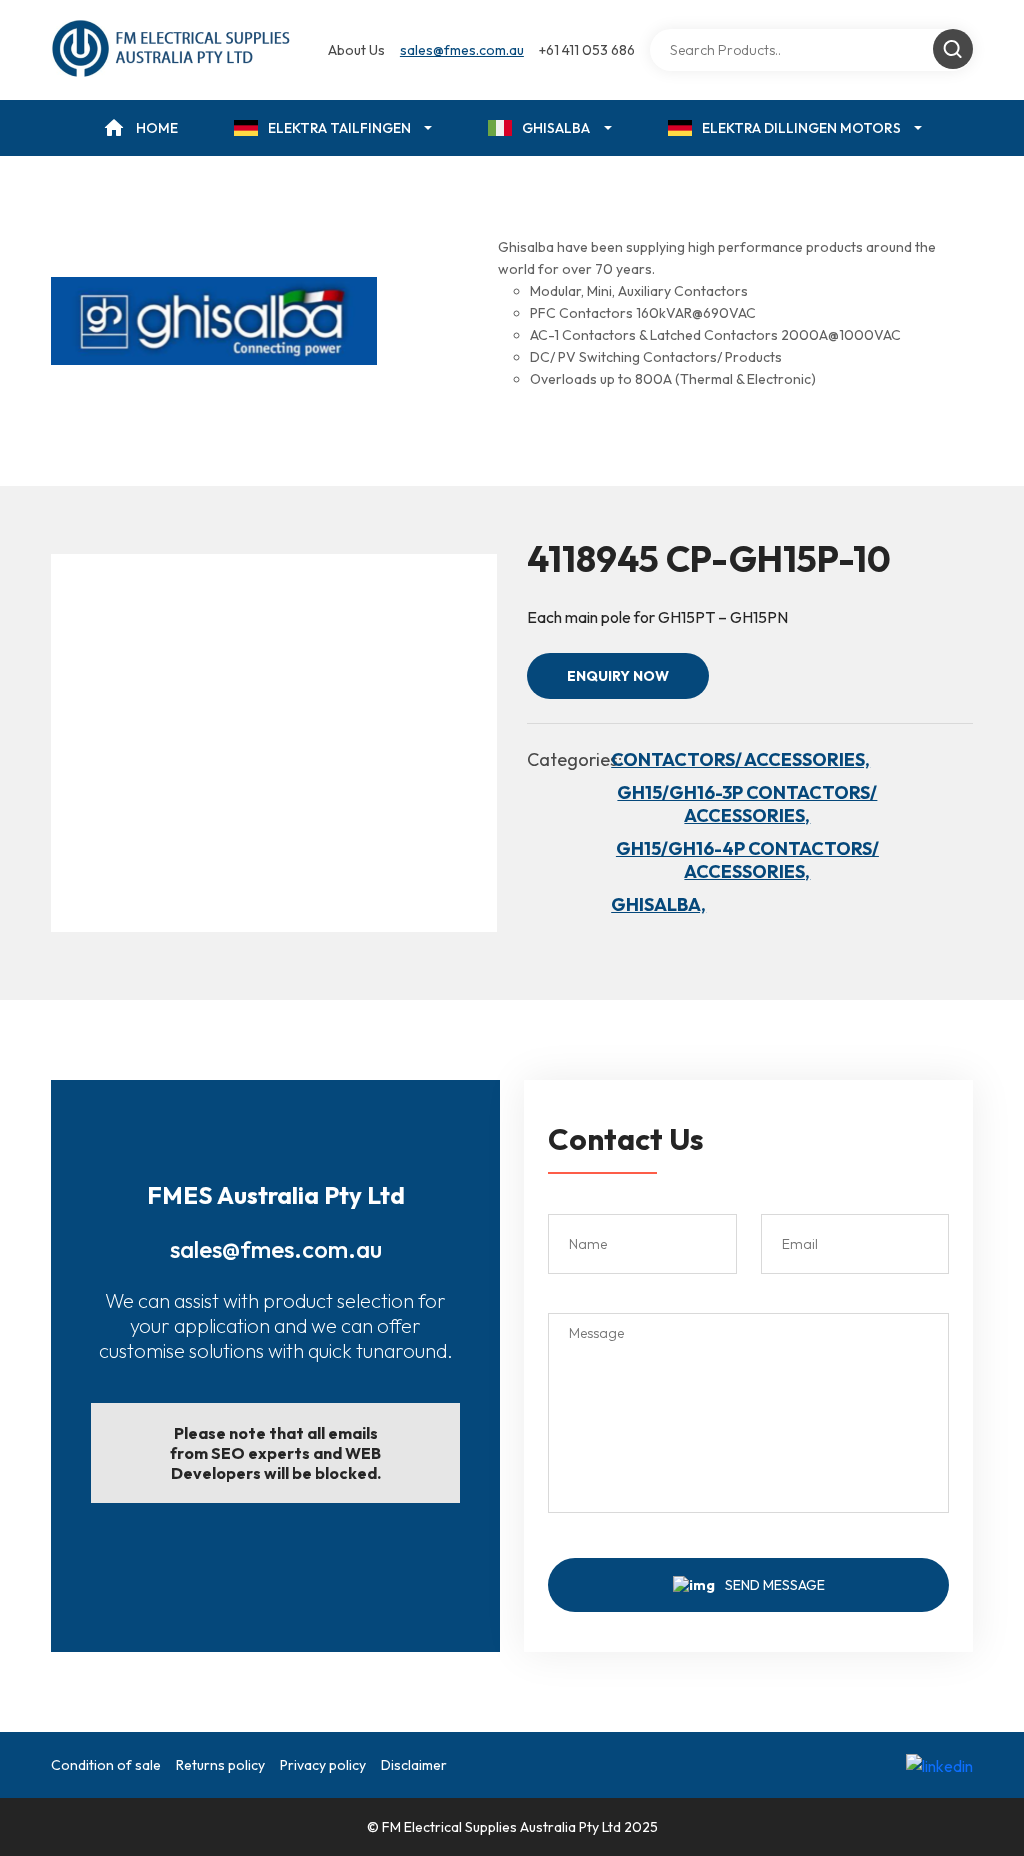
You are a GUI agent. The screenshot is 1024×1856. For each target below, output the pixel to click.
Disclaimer (414, 1765)
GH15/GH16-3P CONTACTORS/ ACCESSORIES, (747, 804)
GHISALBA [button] (556, 128)
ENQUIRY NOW (618, 676)
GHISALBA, (658, 904)
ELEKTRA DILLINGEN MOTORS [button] (801, 128)
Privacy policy (323, 1765)
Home (157, 128)
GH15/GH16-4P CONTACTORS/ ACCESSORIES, (747, 860)
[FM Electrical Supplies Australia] (172, 50)
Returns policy (220, 1765)
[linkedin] (939, 1765)
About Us (356, 50)
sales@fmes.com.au (462, 50)
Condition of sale (106, 1765)
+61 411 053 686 (587, 50)
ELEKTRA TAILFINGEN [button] (339, 128)
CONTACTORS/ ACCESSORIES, (740, 759)
